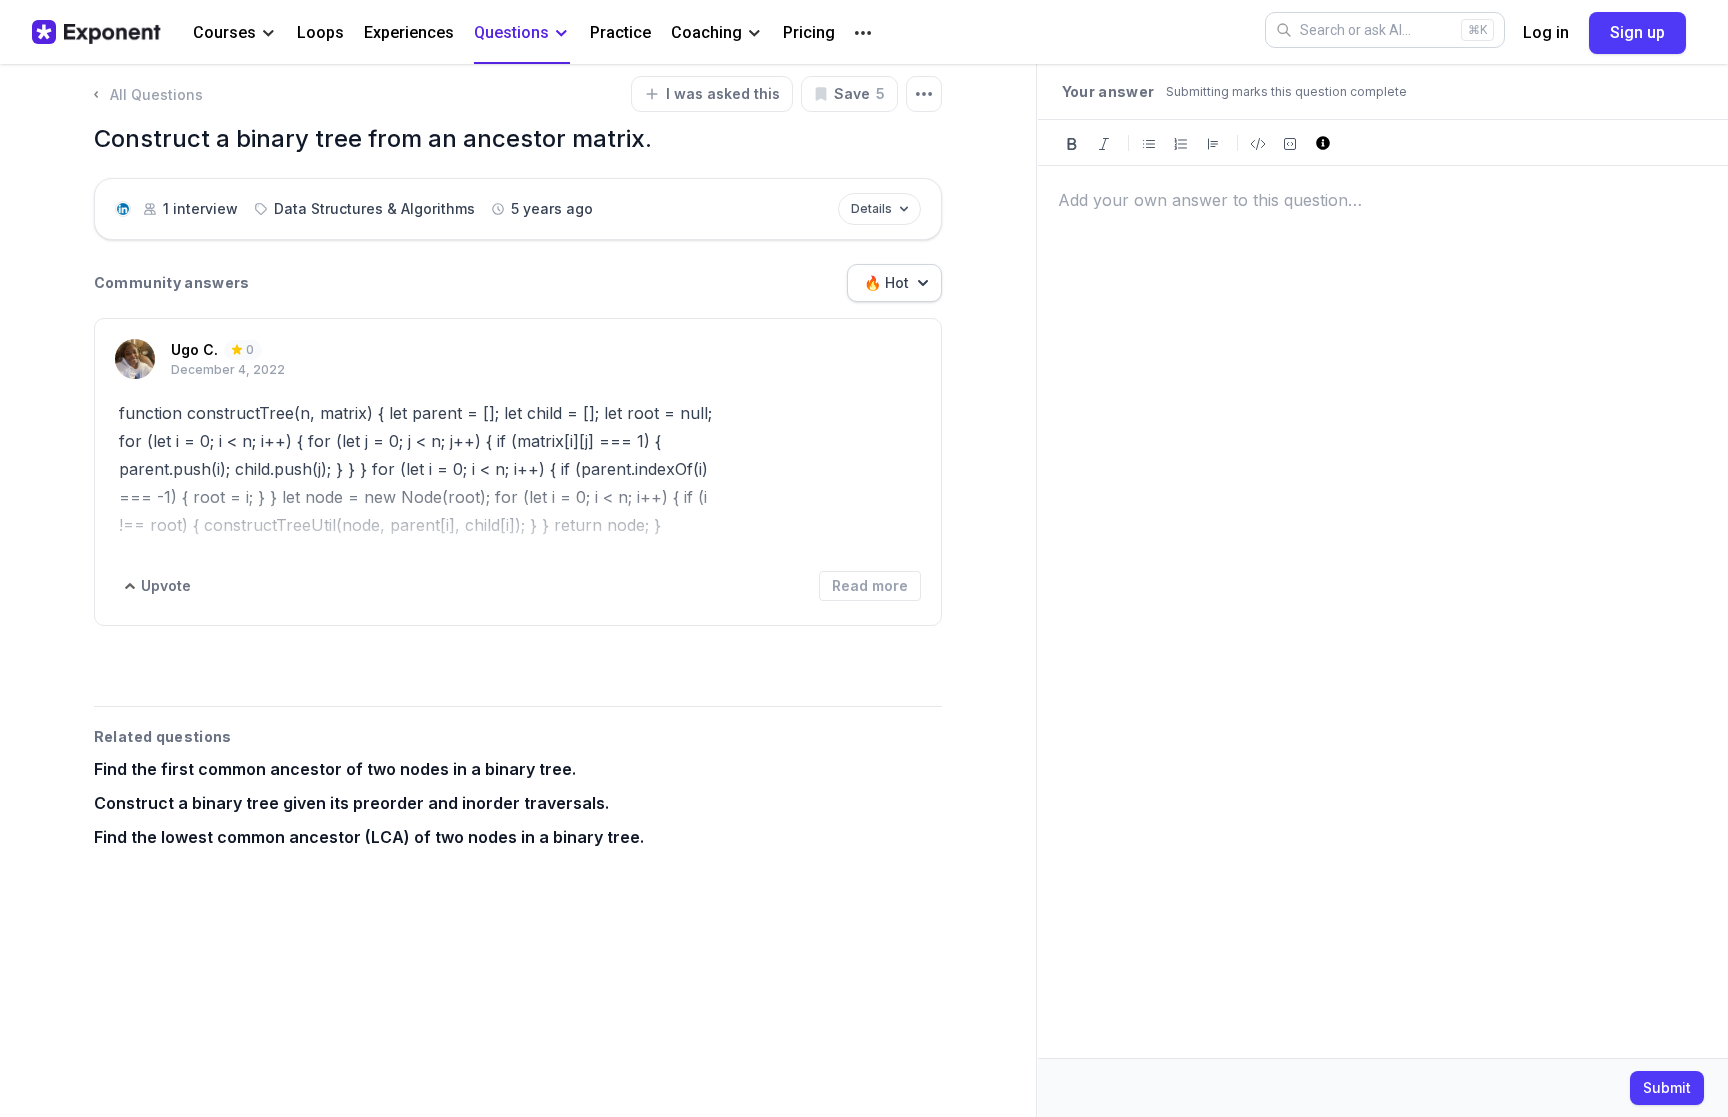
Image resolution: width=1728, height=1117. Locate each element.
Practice (620, 32)
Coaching (706, 32)
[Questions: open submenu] (561, 33)
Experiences (409, 32)
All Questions (156, 94)
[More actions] (924, 94)
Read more (870, 585)
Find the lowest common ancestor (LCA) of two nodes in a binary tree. (369, 837)
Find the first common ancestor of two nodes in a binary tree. (335, 769)
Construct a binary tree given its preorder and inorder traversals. (351, 803)
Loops (320, 32)
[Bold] (1072, 142)
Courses (224, 32)
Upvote (166, 585)
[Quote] (1213, 142)
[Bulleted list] (1149, 142)
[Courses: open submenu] (268, 33)
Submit (1667, 1087)
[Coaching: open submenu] (754, 33)
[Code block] (1290, 142)
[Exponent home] (96, 32)
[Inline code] (1258, 142)
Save (859, 93)
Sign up (1637, 32)
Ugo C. (194, 349)
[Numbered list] (1181, 142)
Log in (1546, 32)
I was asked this (723, 93)
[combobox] (894, 283)
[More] (863, 33)
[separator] (1037, 590)
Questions (511, 32)
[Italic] (1104, 142)
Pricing (809, 32)
